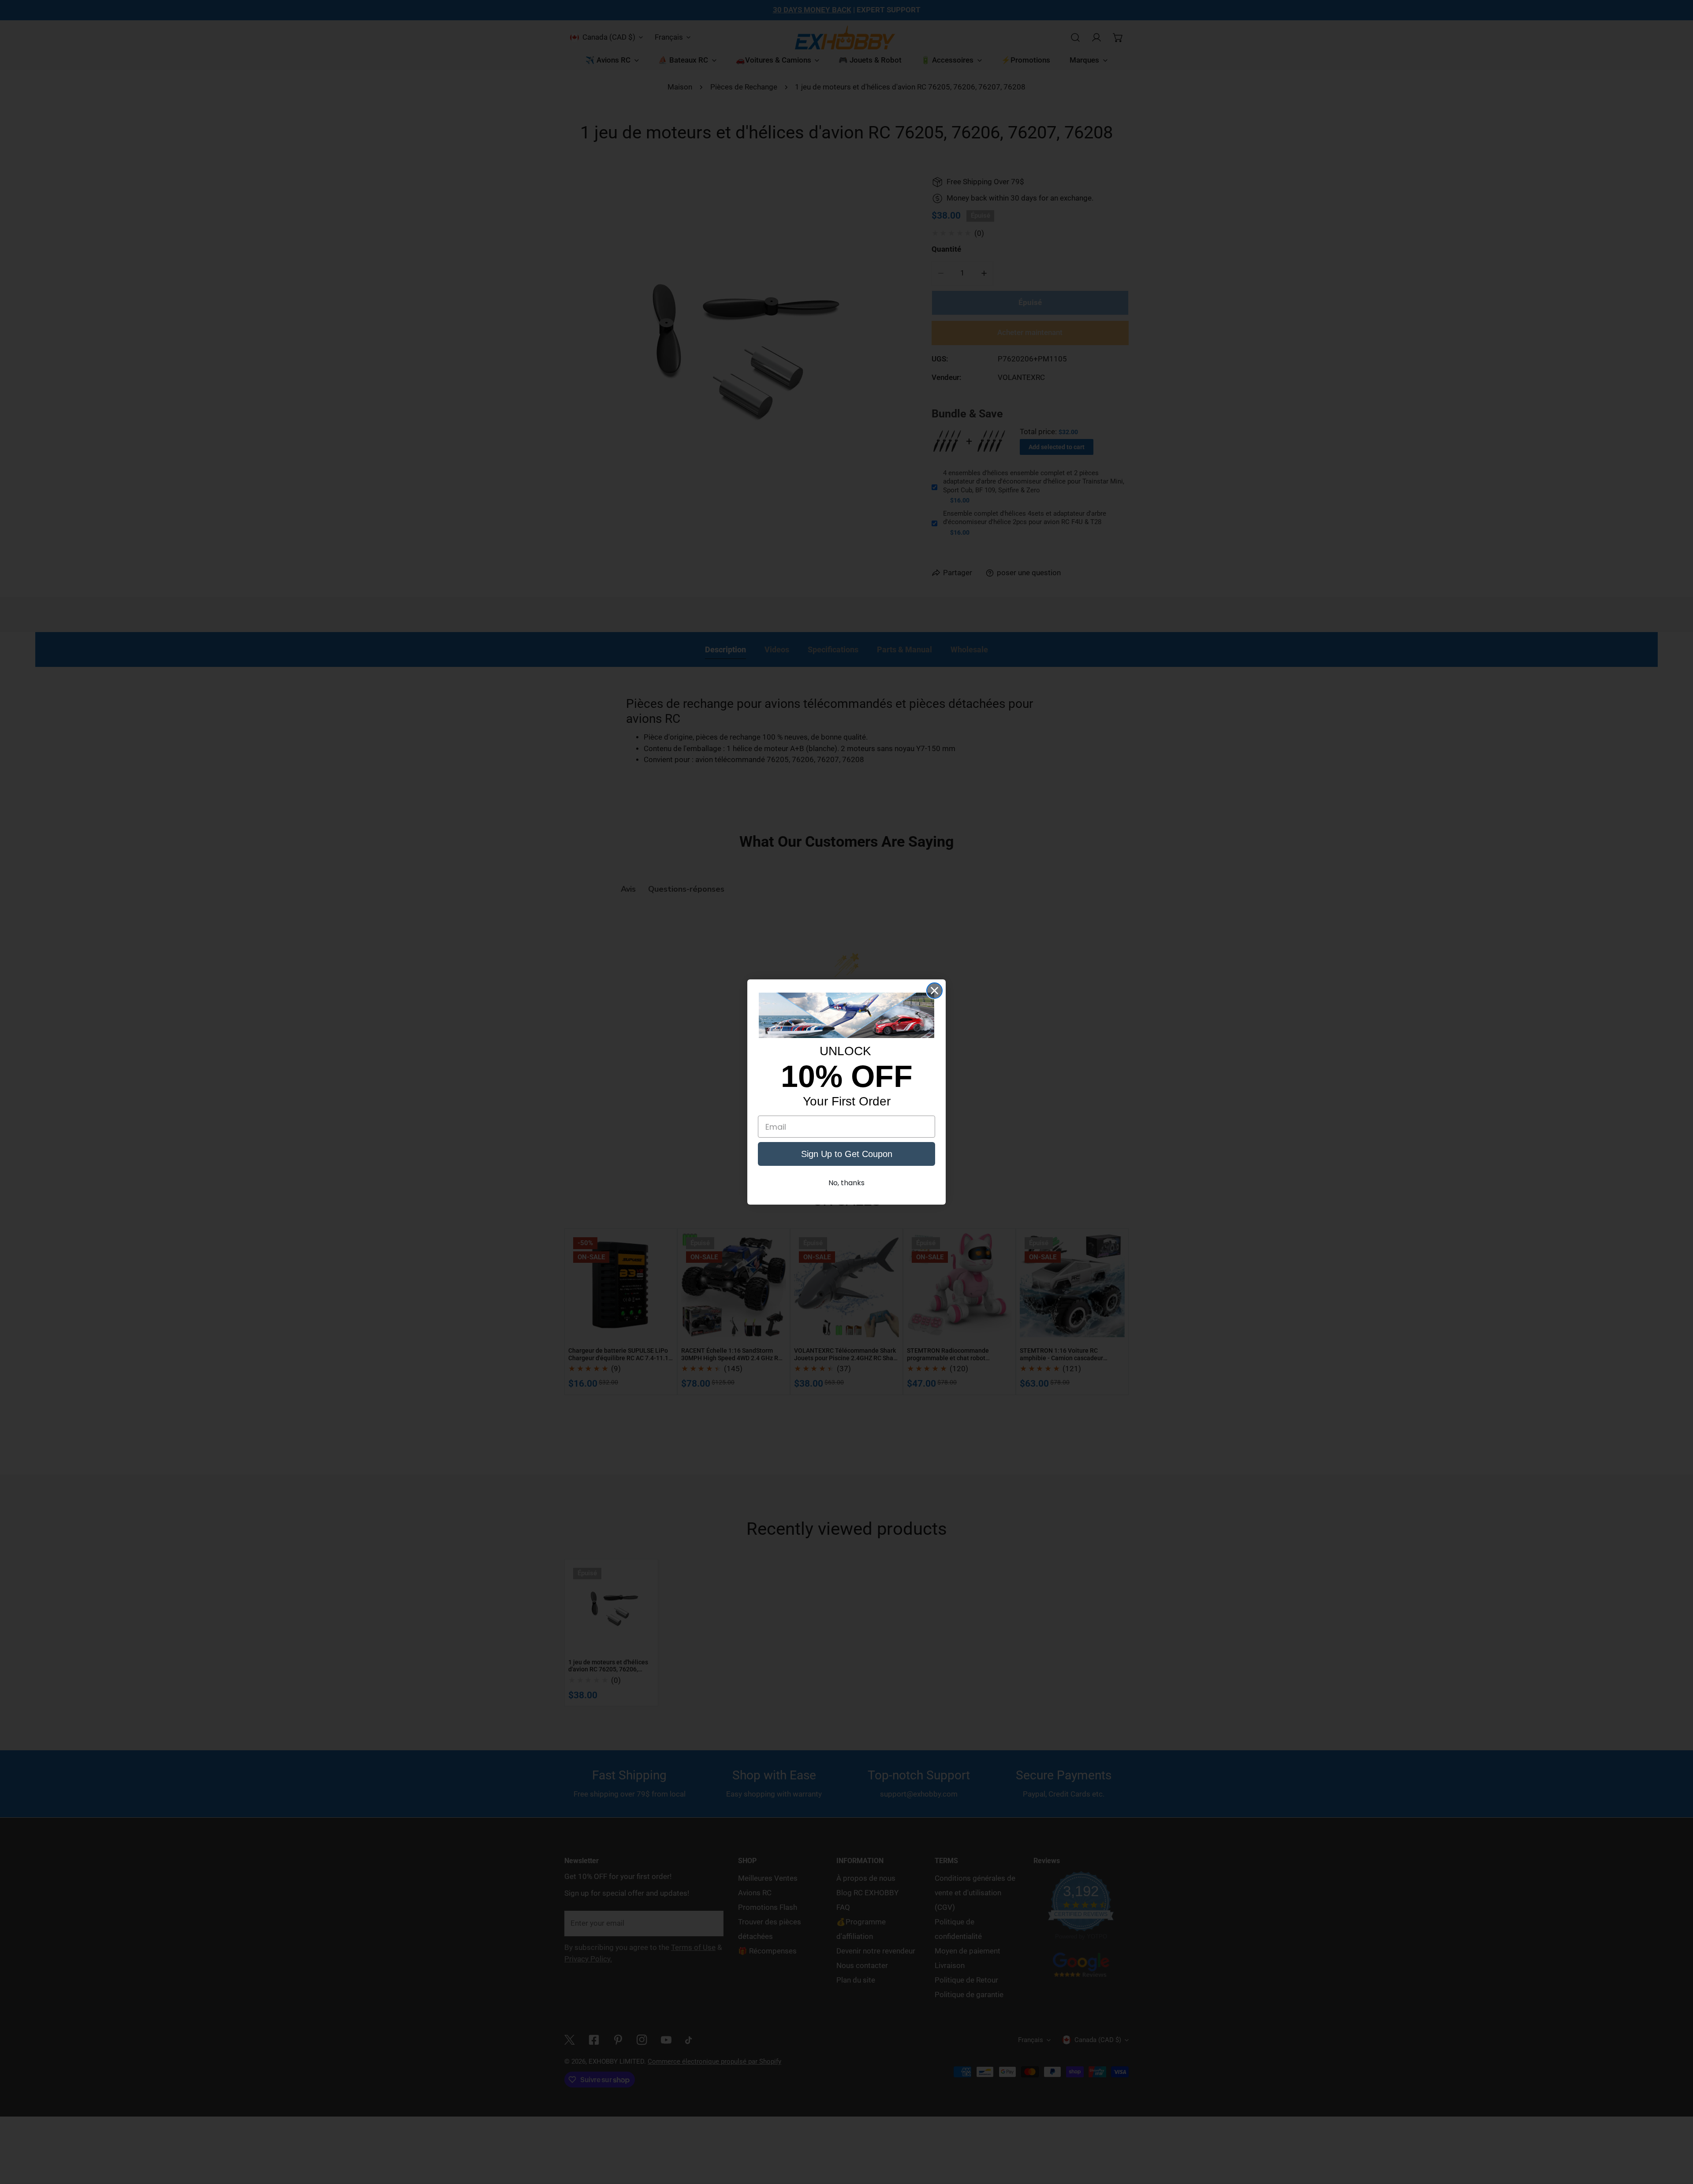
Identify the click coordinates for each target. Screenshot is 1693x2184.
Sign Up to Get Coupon (847, 1154)
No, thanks (846, 1183)
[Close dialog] (934, 991)
